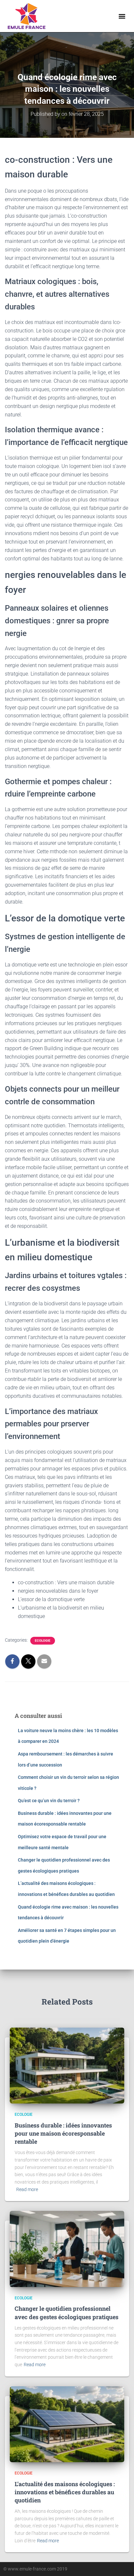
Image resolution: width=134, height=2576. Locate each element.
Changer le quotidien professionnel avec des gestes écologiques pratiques (67, 2312)
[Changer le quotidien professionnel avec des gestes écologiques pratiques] (67, 2248)
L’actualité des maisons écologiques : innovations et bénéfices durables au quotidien (65, 2492)
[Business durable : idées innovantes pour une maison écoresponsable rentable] (67, 2065)
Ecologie (43, 1641)
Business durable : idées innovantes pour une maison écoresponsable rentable (63, 2133)
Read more (27, 2189)
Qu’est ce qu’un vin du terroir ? (49, 1801)
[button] (122, 16)
